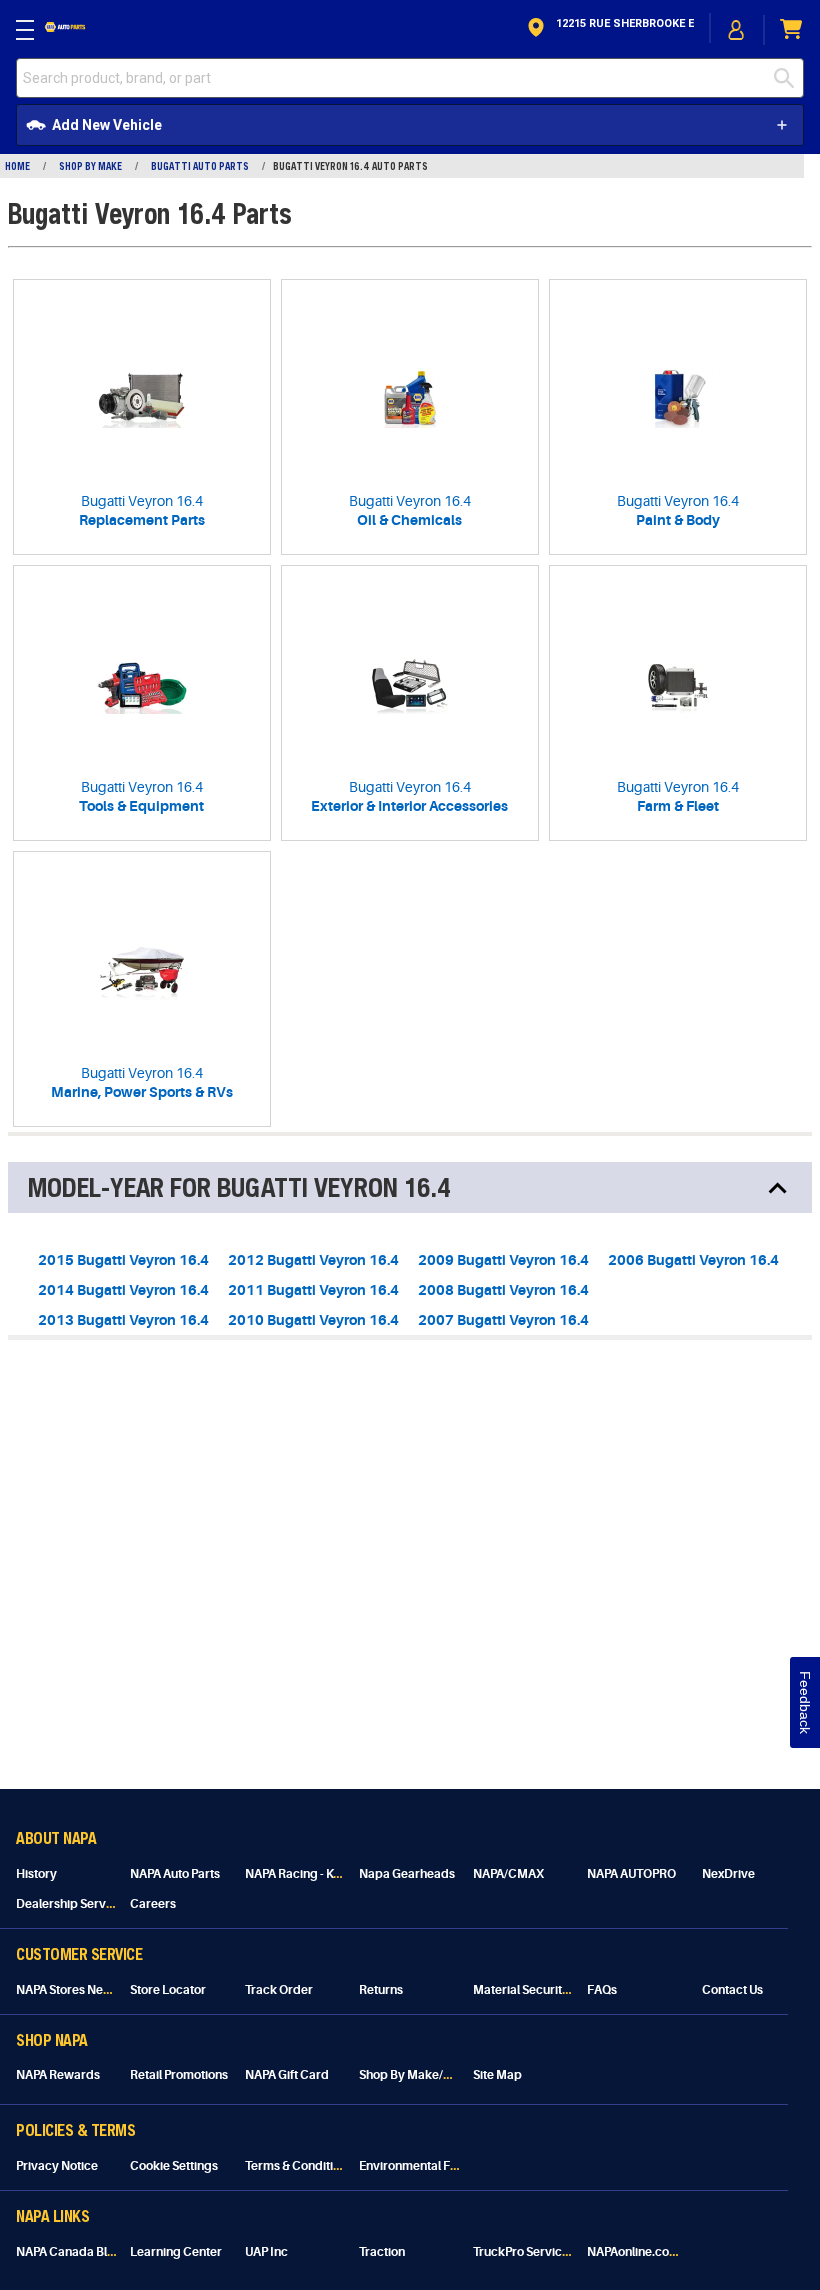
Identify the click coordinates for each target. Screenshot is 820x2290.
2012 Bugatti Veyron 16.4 (313, 1260)
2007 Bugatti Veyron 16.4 (503, 1320)
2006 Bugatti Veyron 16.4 (693, 1260)
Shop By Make (90, 166)
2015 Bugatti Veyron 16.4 (123, 1260)
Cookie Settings (174, 2166)
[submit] (784, 78)
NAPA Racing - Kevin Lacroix (323, 1874)
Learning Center (176, 2252)
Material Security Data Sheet (552, 1990)
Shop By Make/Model (419, 2075)
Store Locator (168, 1990)
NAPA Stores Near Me (75, 1990)
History (36, 1874)
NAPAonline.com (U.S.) (649, 2252)
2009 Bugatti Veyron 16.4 (503, 1260)
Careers (153, 1904)
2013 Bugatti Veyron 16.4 (123, 1320)
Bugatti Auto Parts (200, 166)
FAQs (602, 1990)
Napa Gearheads (407, 1874)
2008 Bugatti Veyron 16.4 (503, 1290)
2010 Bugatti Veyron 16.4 (313, 1320)
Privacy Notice (57, 2166)
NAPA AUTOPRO (631, 1874)
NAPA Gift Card (287, 2075)
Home (17, 166)
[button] (609, 29)
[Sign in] (737, 30)
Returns (381, 1990)
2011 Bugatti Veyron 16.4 (313, 1290)
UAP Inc (266, 2252)
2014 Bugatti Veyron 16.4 (123, 1290)
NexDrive (728, 1874)
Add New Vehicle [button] (107, 125)
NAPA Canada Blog (69, 2252)
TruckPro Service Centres (544, 2252)
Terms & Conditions (299, 2166)
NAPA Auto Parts (175, 1874)
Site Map (497, 2075)
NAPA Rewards (58, 2075)
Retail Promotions (179, 2075)
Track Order (279, 1990)
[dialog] (737, 29)
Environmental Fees (414, 2166)
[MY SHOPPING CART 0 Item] (792, 29)
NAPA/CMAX (508, 1874)
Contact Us (732, 1990)
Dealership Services (72, 1904)
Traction (382, 2252)
